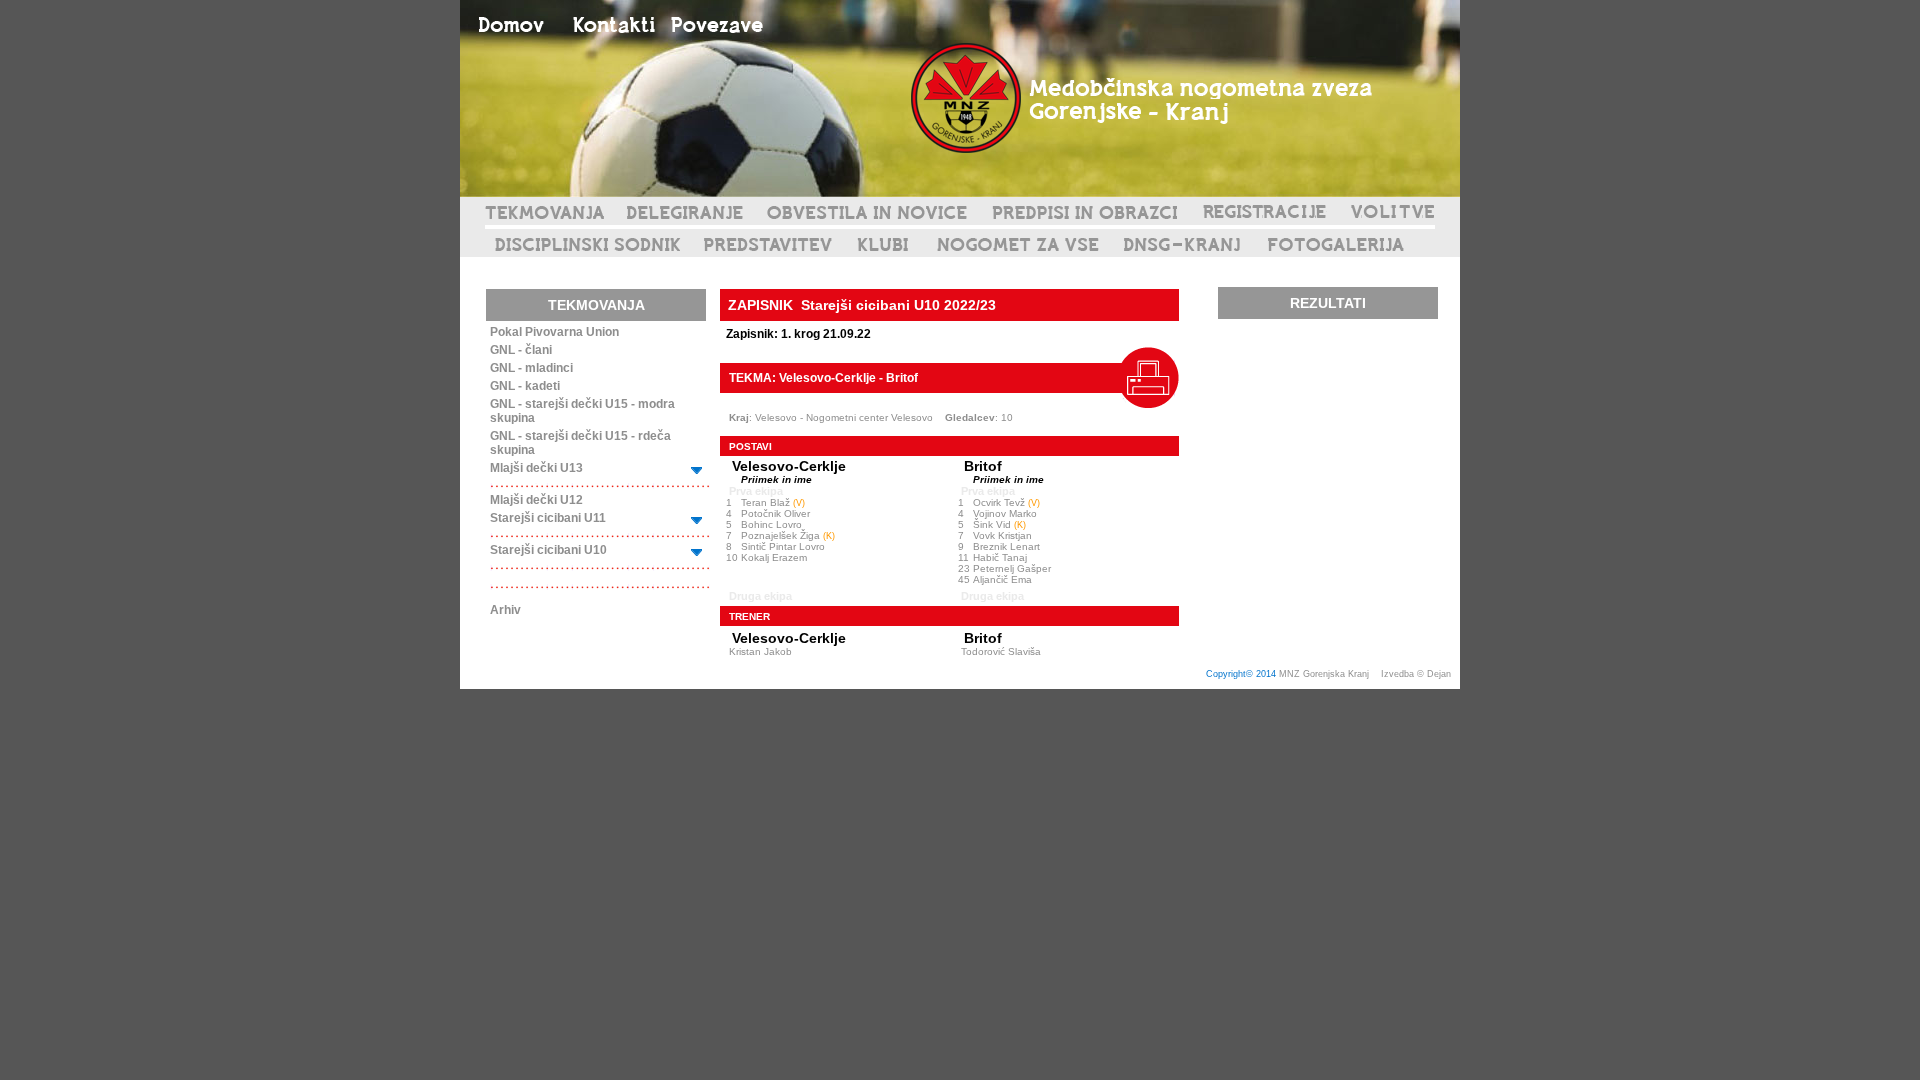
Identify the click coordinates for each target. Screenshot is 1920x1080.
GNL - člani (521, 350)
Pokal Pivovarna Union (554, 332)
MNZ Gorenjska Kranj (1324, 674)
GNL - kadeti (525, 386)
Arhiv (505, 610)
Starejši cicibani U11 (548, 518)
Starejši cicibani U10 (548, 550)
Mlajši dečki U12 (536, 500)
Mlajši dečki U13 (536, 468)
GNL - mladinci (531, 368)
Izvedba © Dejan (1417, 674)
